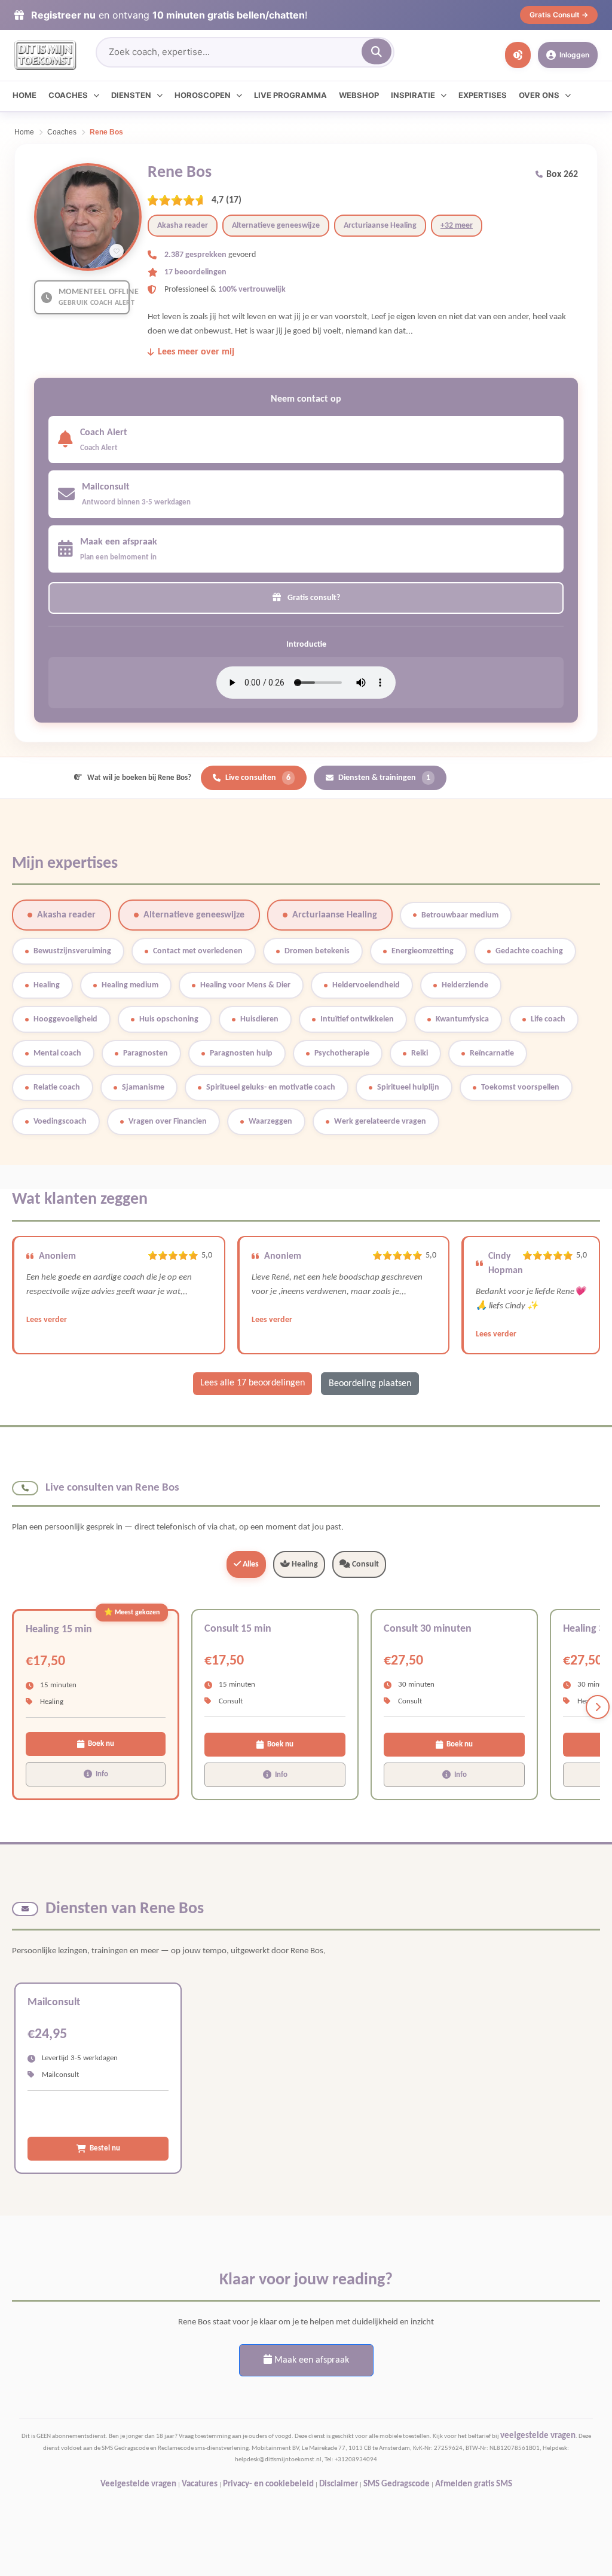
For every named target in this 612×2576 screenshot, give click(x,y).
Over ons (539, 95)
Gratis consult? (313, 598)
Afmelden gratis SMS (474, 2484)
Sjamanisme (143, 1087)
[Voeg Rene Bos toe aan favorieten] (117, 251)
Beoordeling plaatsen (370, 1384)
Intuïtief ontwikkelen (357, 1019)
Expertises (483, 95)
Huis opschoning (169, 1019)
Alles (250, 1564)
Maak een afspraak (310, 2360)
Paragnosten (146, 1053)
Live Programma (290, 95)
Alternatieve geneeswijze (276, 226)
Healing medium (130, 985)
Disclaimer (339, 2484)
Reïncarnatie (492, 1053)
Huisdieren (259, 1019)
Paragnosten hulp (241, 1053)
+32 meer (457, 226)
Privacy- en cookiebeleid (268, 2484)
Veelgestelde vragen (138, 2484)
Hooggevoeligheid (65, 1019)
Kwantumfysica (462, 1019)
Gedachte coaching (529, 951)
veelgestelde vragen (538, 2436)
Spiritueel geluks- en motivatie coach (271, 1087)
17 (234, 200)
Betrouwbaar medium (460, 915)
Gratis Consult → (559, 15)
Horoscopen (203, 95)
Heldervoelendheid (366, 985)
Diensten (131, 95)
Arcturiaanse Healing (380, 226)
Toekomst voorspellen (520, 1087)
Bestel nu (105, 2148)
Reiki (420, 1053)
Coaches (68, 95)
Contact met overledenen (198, 951)
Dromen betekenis (317, 951)
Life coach (548, 1019)
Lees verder (47, 1320)
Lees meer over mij (196, 352)
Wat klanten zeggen (80, 1200)
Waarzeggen (270, 1122)
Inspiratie (413, 95)
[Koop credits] (518, 55)
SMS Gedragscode (397, 2484)
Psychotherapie (342, 1053)
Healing (47, 985)
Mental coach (57, 1053)
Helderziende (465, 985)
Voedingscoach (60, 1122)
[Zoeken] (377, 52)
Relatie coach (57, 1087)
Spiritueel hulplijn (408, 1087)
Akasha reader (183, 226)
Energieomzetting (423, 951)
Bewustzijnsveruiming (72, 951)
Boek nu (101, 1744)
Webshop (359, 95)
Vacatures (200, 2484)
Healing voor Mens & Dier (245, 985)
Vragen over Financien (168, 1122)
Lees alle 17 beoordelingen (253, 1383)
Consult (365, 1564)
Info (102, 1774)
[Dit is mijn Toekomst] (45, 55)
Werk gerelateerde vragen (380, 1122)
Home (25, 95)
